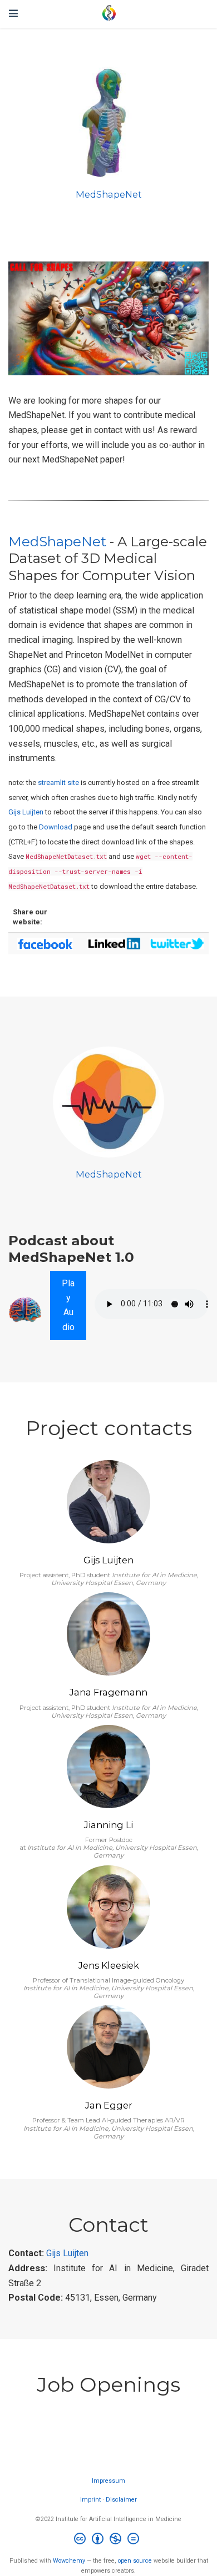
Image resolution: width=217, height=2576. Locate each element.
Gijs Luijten (26, 812)
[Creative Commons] (109, 2540)
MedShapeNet (109, 194)
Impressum (108, 2481)
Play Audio (68, 1305)
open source (135, 2561)
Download (56, 827)
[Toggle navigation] (13, 14)
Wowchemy (69, 2561)
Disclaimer (121, 2500)
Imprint (90, 2500)
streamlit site (58, 783)
